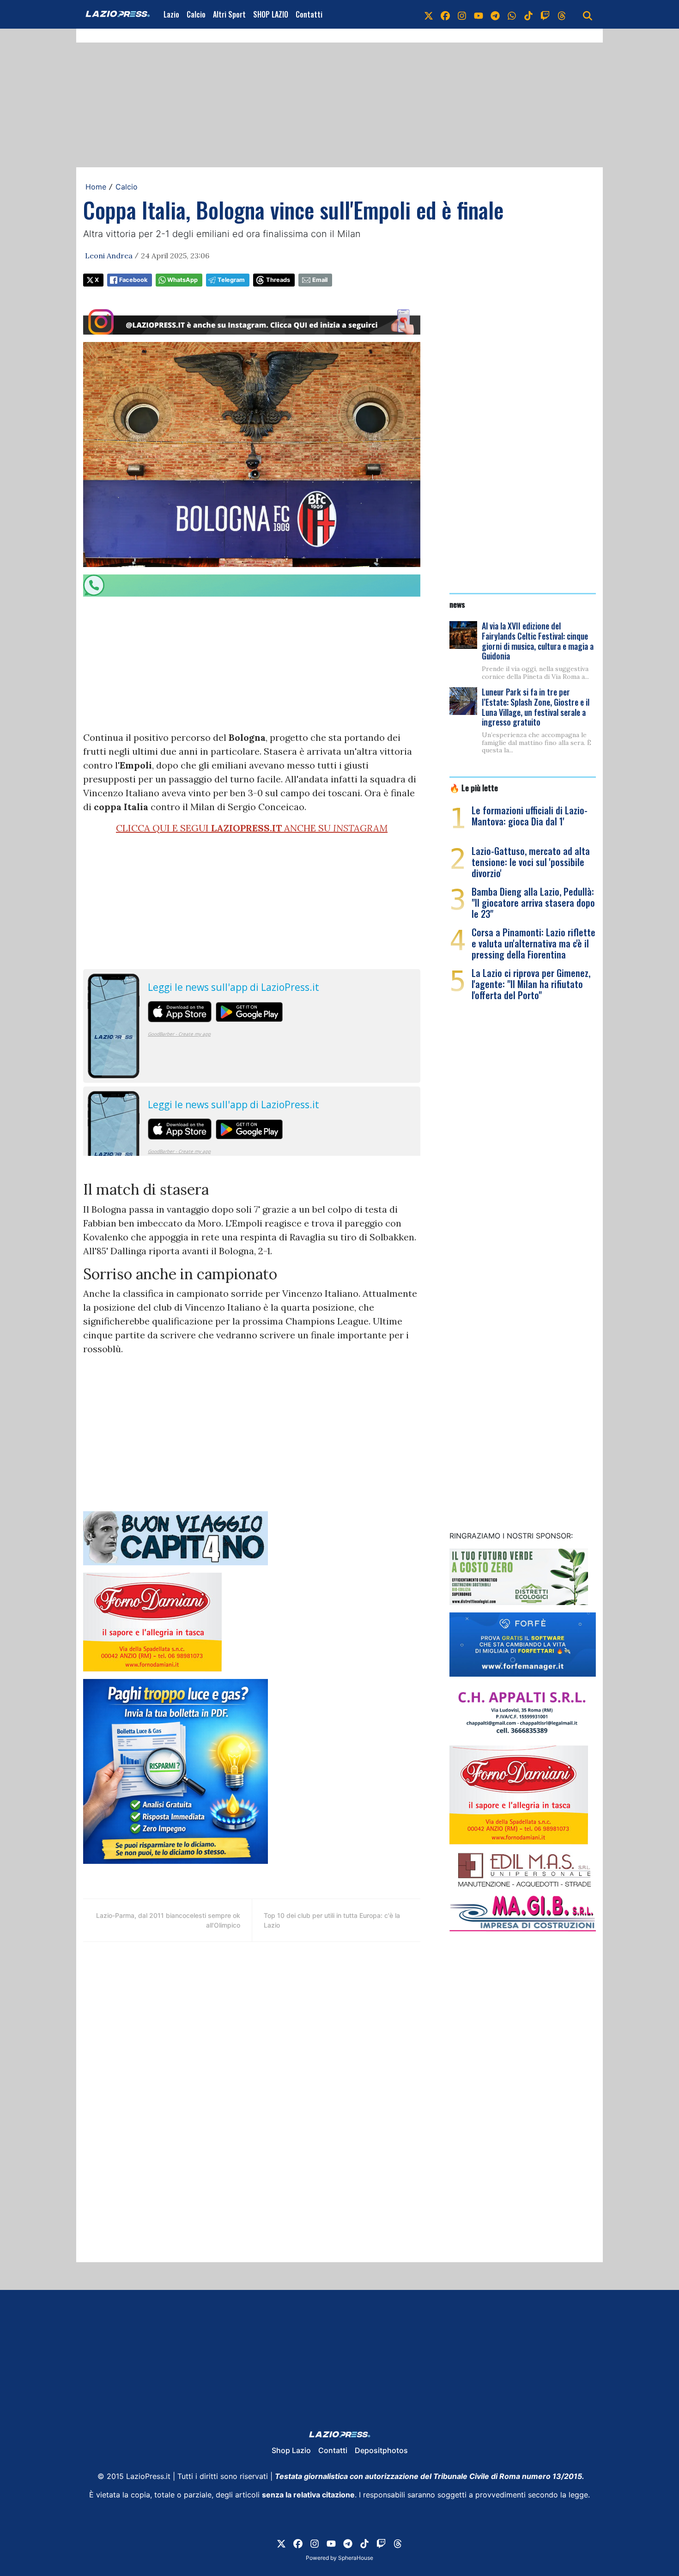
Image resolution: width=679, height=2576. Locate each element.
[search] (588, 14)
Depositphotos (381, 2450)
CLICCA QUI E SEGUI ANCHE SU (252, 828)
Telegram (231, 280)
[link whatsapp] (512, 14)
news (457, 604)
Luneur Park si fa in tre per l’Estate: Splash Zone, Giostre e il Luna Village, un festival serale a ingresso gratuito (536, 707)
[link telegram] (495, 14)
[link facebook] (445, 14)
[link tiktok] (528, 14)
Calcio (196, 14)
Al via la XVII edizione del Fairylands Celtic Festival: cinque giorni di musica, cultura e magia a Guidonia (538, 641)
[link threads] (562, 14)
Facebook (133, 280)
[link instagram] (462, 14)
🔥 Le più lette (474, 787)
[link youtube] (479, 14)
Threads (278, 280)
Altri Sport (229, 14)
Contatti (309, 14)
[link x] (429, 14)
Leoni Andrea (109, 256)
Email (320, 280)
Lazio (171, 14)
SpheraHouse (356, 2558)
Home (96, 187)
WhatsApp (182, 280)
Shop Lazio (291, 2450)
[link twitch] (545, 14)
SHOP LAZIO (271, 14)
